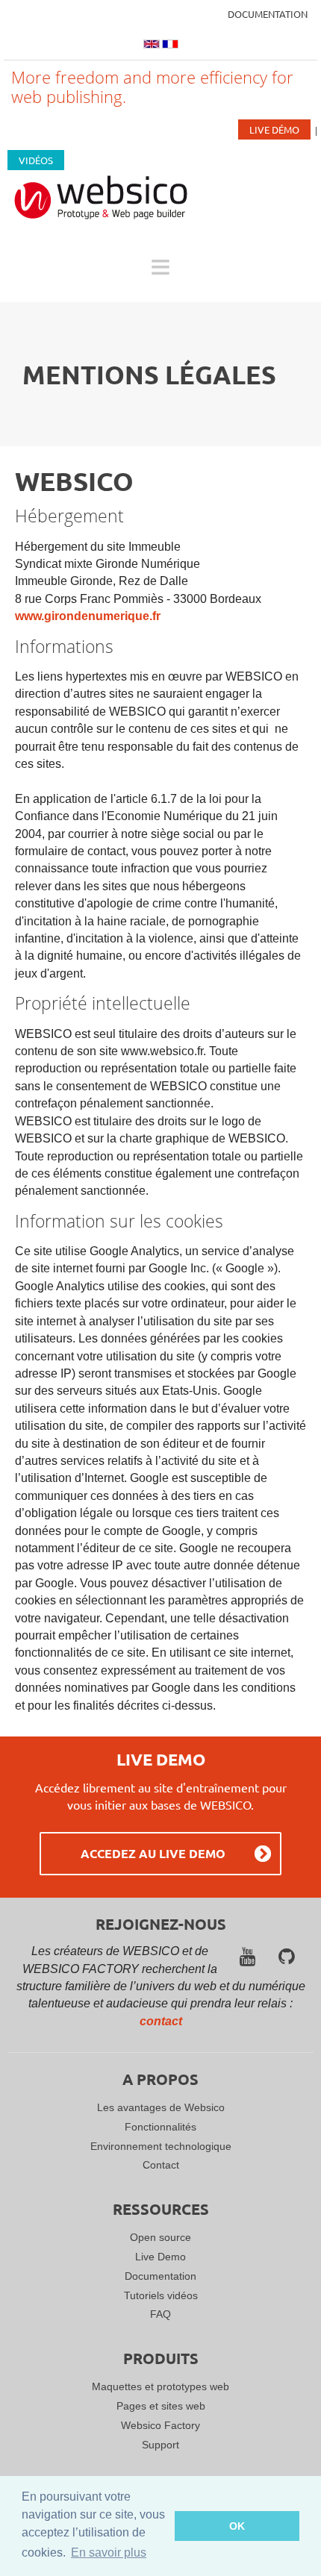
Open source (160, 2237)
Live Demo (160, 2257)
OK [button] (237, 2526)
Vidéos (36, 160)
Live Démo (274, 129)
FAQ (160, 2314)
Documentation (268, 14)
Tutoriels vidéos (161, 2295)
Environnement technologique (161, 2146)
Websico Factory (160, 2425)
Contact (161, 2165)
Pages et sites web (161, 2406)
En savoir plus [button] (109, 2552)
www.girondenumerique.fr (88, 616)
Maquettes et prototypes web (160, 2386)
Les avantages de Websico (161, 2107)
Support (160, 2445)
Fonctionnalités (160, 2127)
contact (161, 2021)
